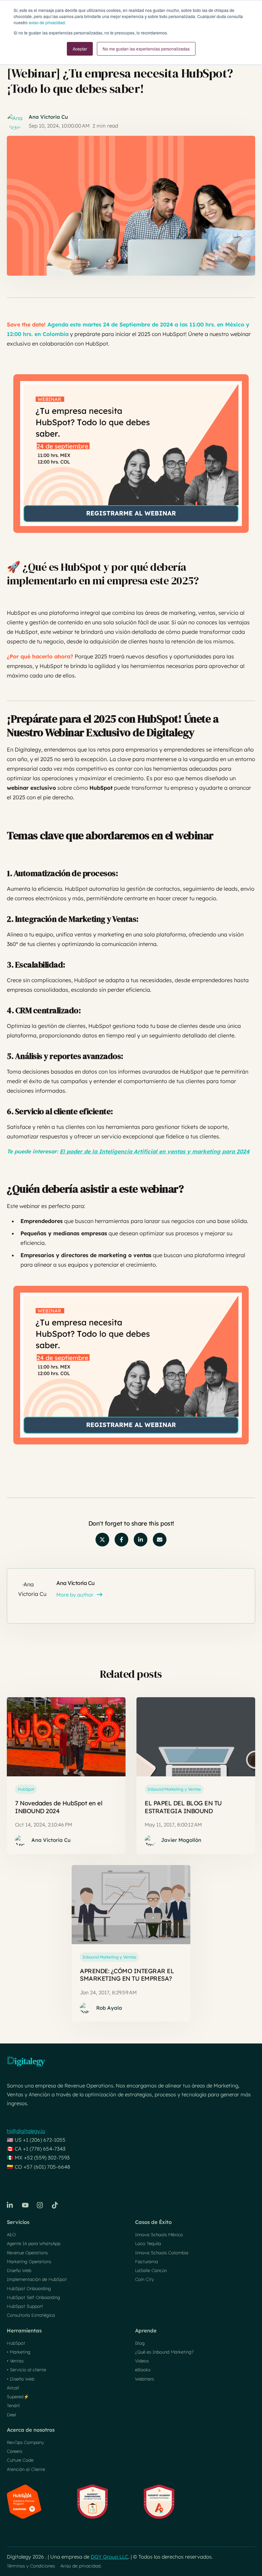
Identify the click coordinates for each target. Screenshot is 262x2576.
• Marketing (19, 2352)
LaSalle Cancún (151, 2270)
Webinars (144, 2379)
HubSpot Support (25, 2306)
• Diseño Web (21, 2379)
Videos (142, 2361)
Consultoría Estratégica (31, 2315)
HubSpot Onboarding (29, 2288)
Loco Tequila (148, 2243)
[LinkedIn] (10, 2205)
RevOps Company (25, 2442)
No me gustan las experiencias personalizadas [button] (146, 49)
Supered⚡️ (18, 2397)
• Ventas (15, 2361)
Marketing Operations (29, 2261)
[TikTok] (55, 2205)
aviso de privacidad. (47, 22)
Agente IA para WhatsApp (34, 2243)
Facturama (147, 2261)
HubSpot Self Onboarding (33, 2297)
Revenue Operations (27, 2253)
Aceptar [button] (80, 49)
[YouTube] (25, 2205)
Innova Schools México (159, 2235)
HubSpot (26, 1789)
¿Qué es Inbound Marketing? (164, 2352)
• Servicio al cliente (26, 2370)
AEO (11, 2235)
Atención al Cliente (26, 2469)
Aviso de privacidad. (81, 2566)
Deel (11, 2415)
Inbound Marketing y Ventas (174, 1789)
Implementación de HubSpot (37, 2279)
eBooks (143, 2370)
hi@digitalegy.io (26, 2131)
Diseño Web (19, 2270)
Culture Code (20, 2460)
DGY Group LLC (110, 2557)
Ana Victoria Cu (48, 117)
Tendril (13, 2405)
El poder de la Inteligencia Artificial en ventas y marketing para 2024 (155, 1151)
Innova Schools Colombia (162, 2253)
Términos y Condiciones (31, 2566)
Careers (14, 2451)
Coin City (144, 2279)
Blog (140, 2343)
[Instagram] (40, 2205)
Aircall (13, 2388)
